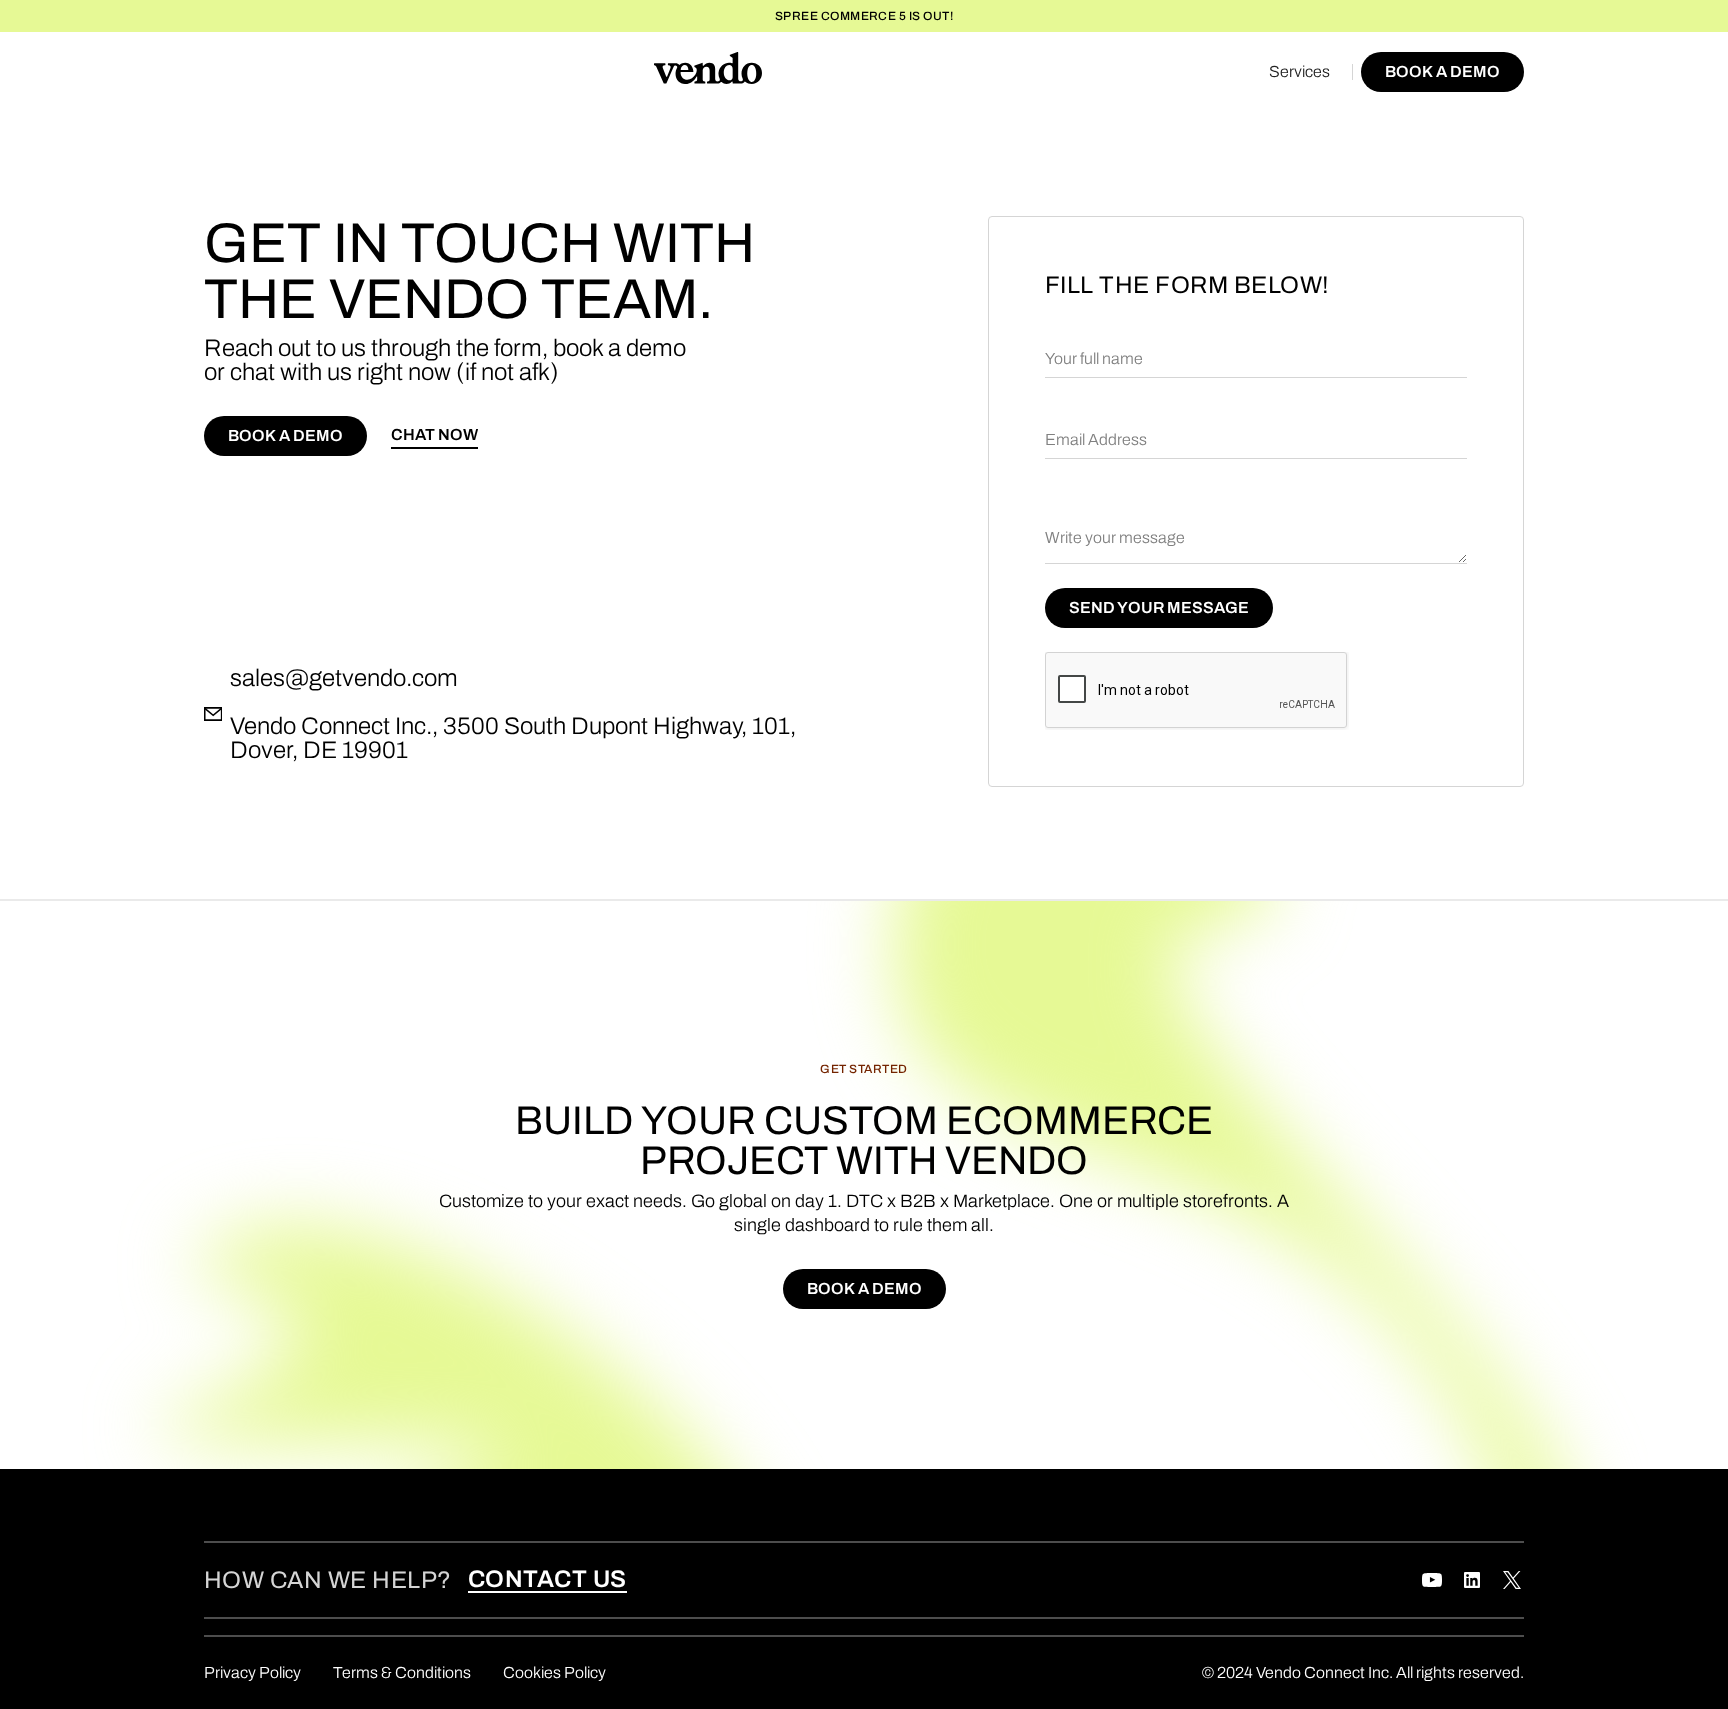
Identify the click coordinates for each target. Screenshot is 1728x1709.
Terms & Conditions (402, 1672)
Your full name (1094, 358)
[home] (708, 72)
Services (1299, 71)
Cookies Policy (554, 1672)
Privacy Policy (252, 1672)
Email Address (1096, 439)
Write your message (1115, 537)
